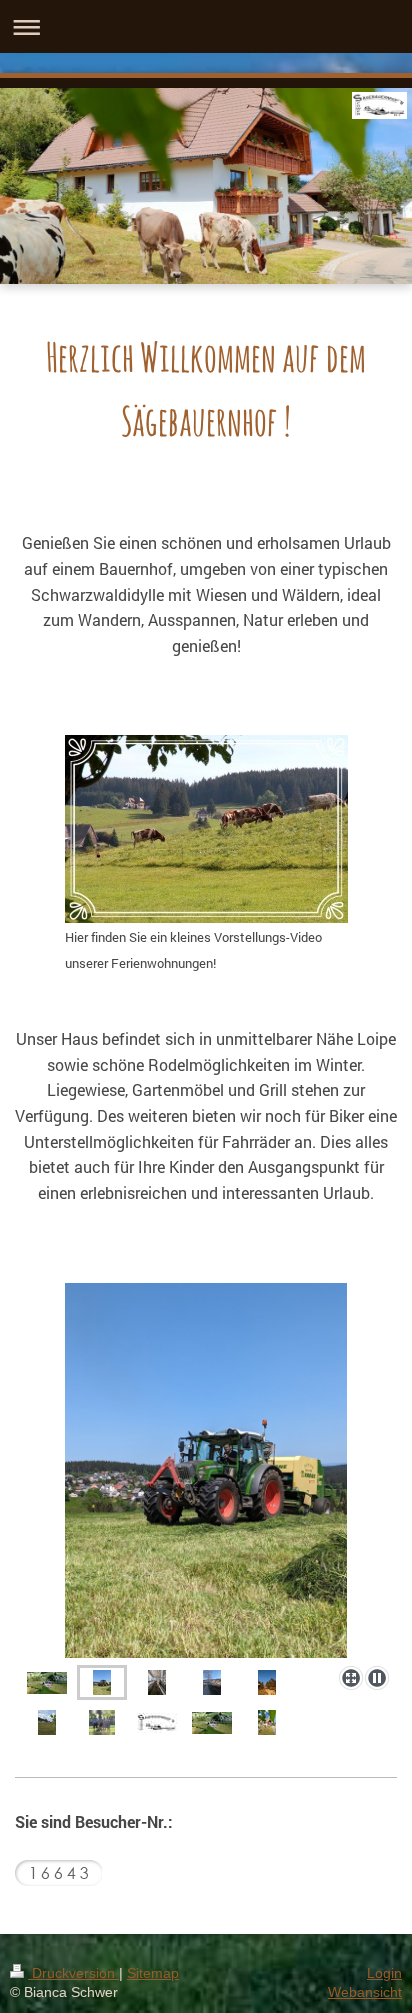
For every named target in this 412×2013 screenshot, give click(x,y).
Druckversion (73, 1973)
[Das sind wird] (102, 1721)
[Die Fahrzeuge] (206, 1470)
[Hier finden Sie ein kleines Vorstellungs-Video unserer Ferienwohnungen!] (206, 829)
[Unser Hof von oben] (212, 1722)
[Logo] (157, 1722)
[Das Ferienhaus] (267, 1721)
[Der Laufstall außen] (212, 1681)
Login (384, 1973)
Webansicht (365, 1992)
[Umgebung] (267, 1681)
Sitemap (153, 1973)
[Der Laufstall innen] (157, 1681)
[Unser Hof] (47, 1682)
